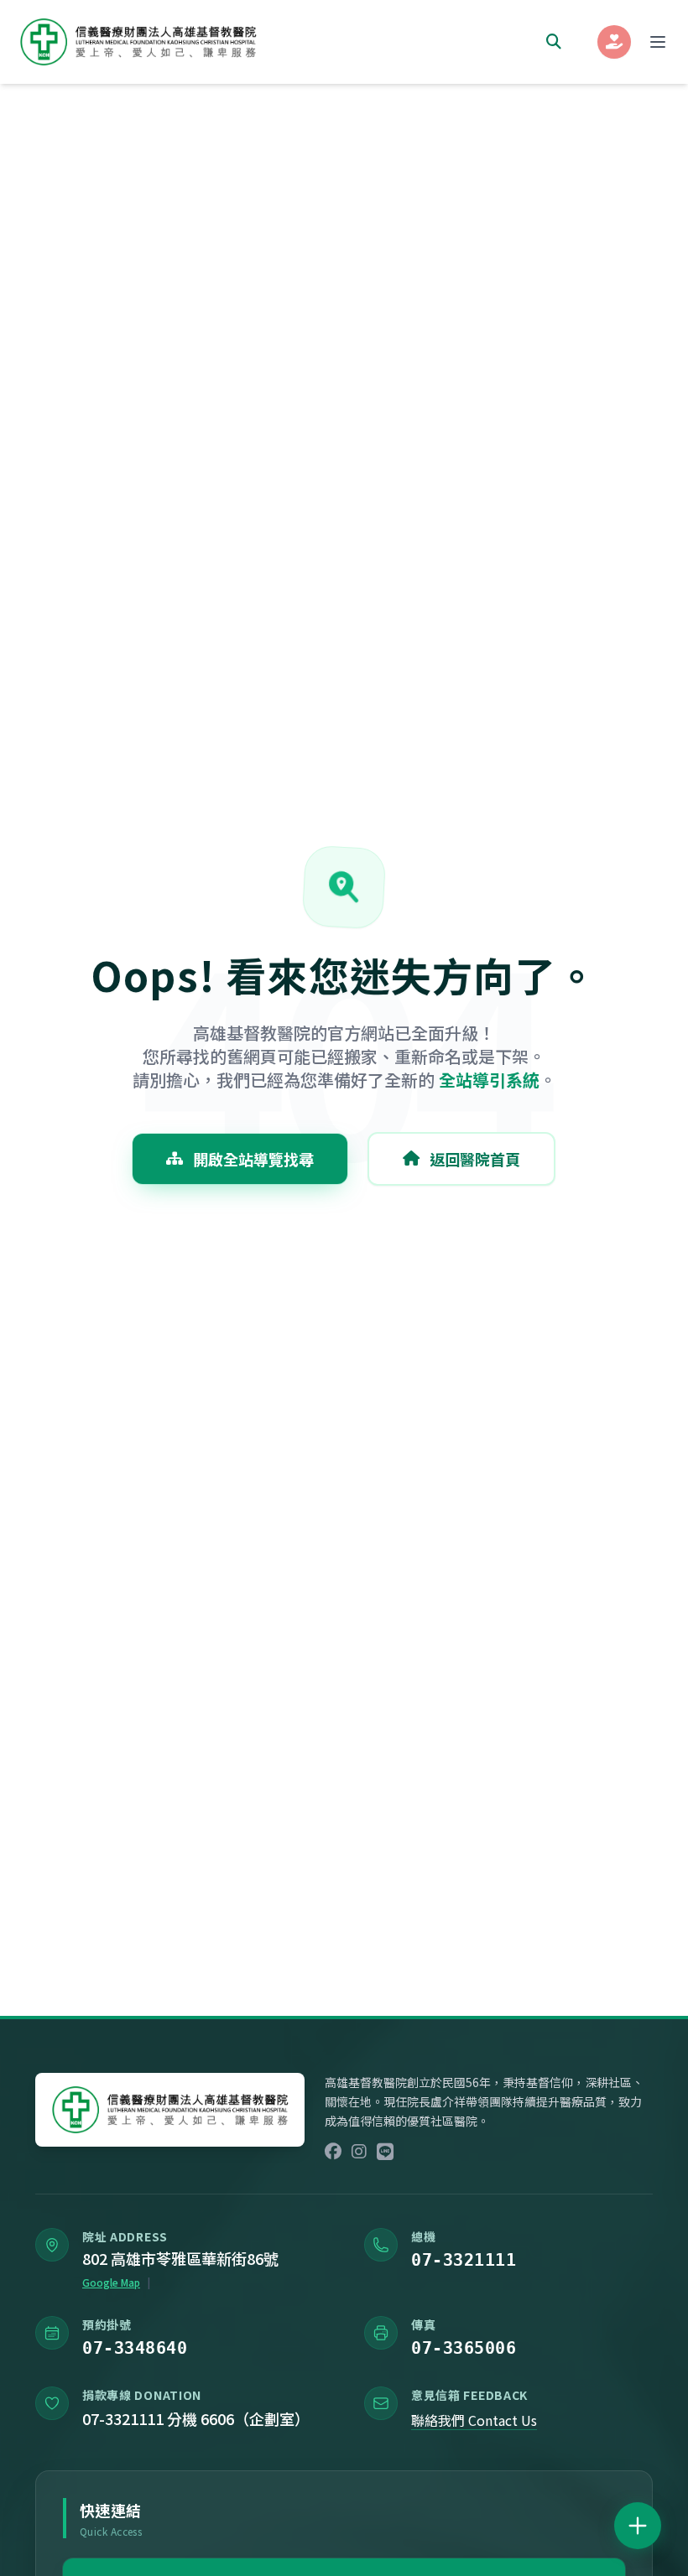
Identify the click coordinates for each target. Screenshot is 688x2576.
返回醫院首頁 (475, 1159)
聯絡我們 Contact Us (474, 2420)
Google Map (111, 2283)
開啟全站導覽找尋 (253, 1159)
